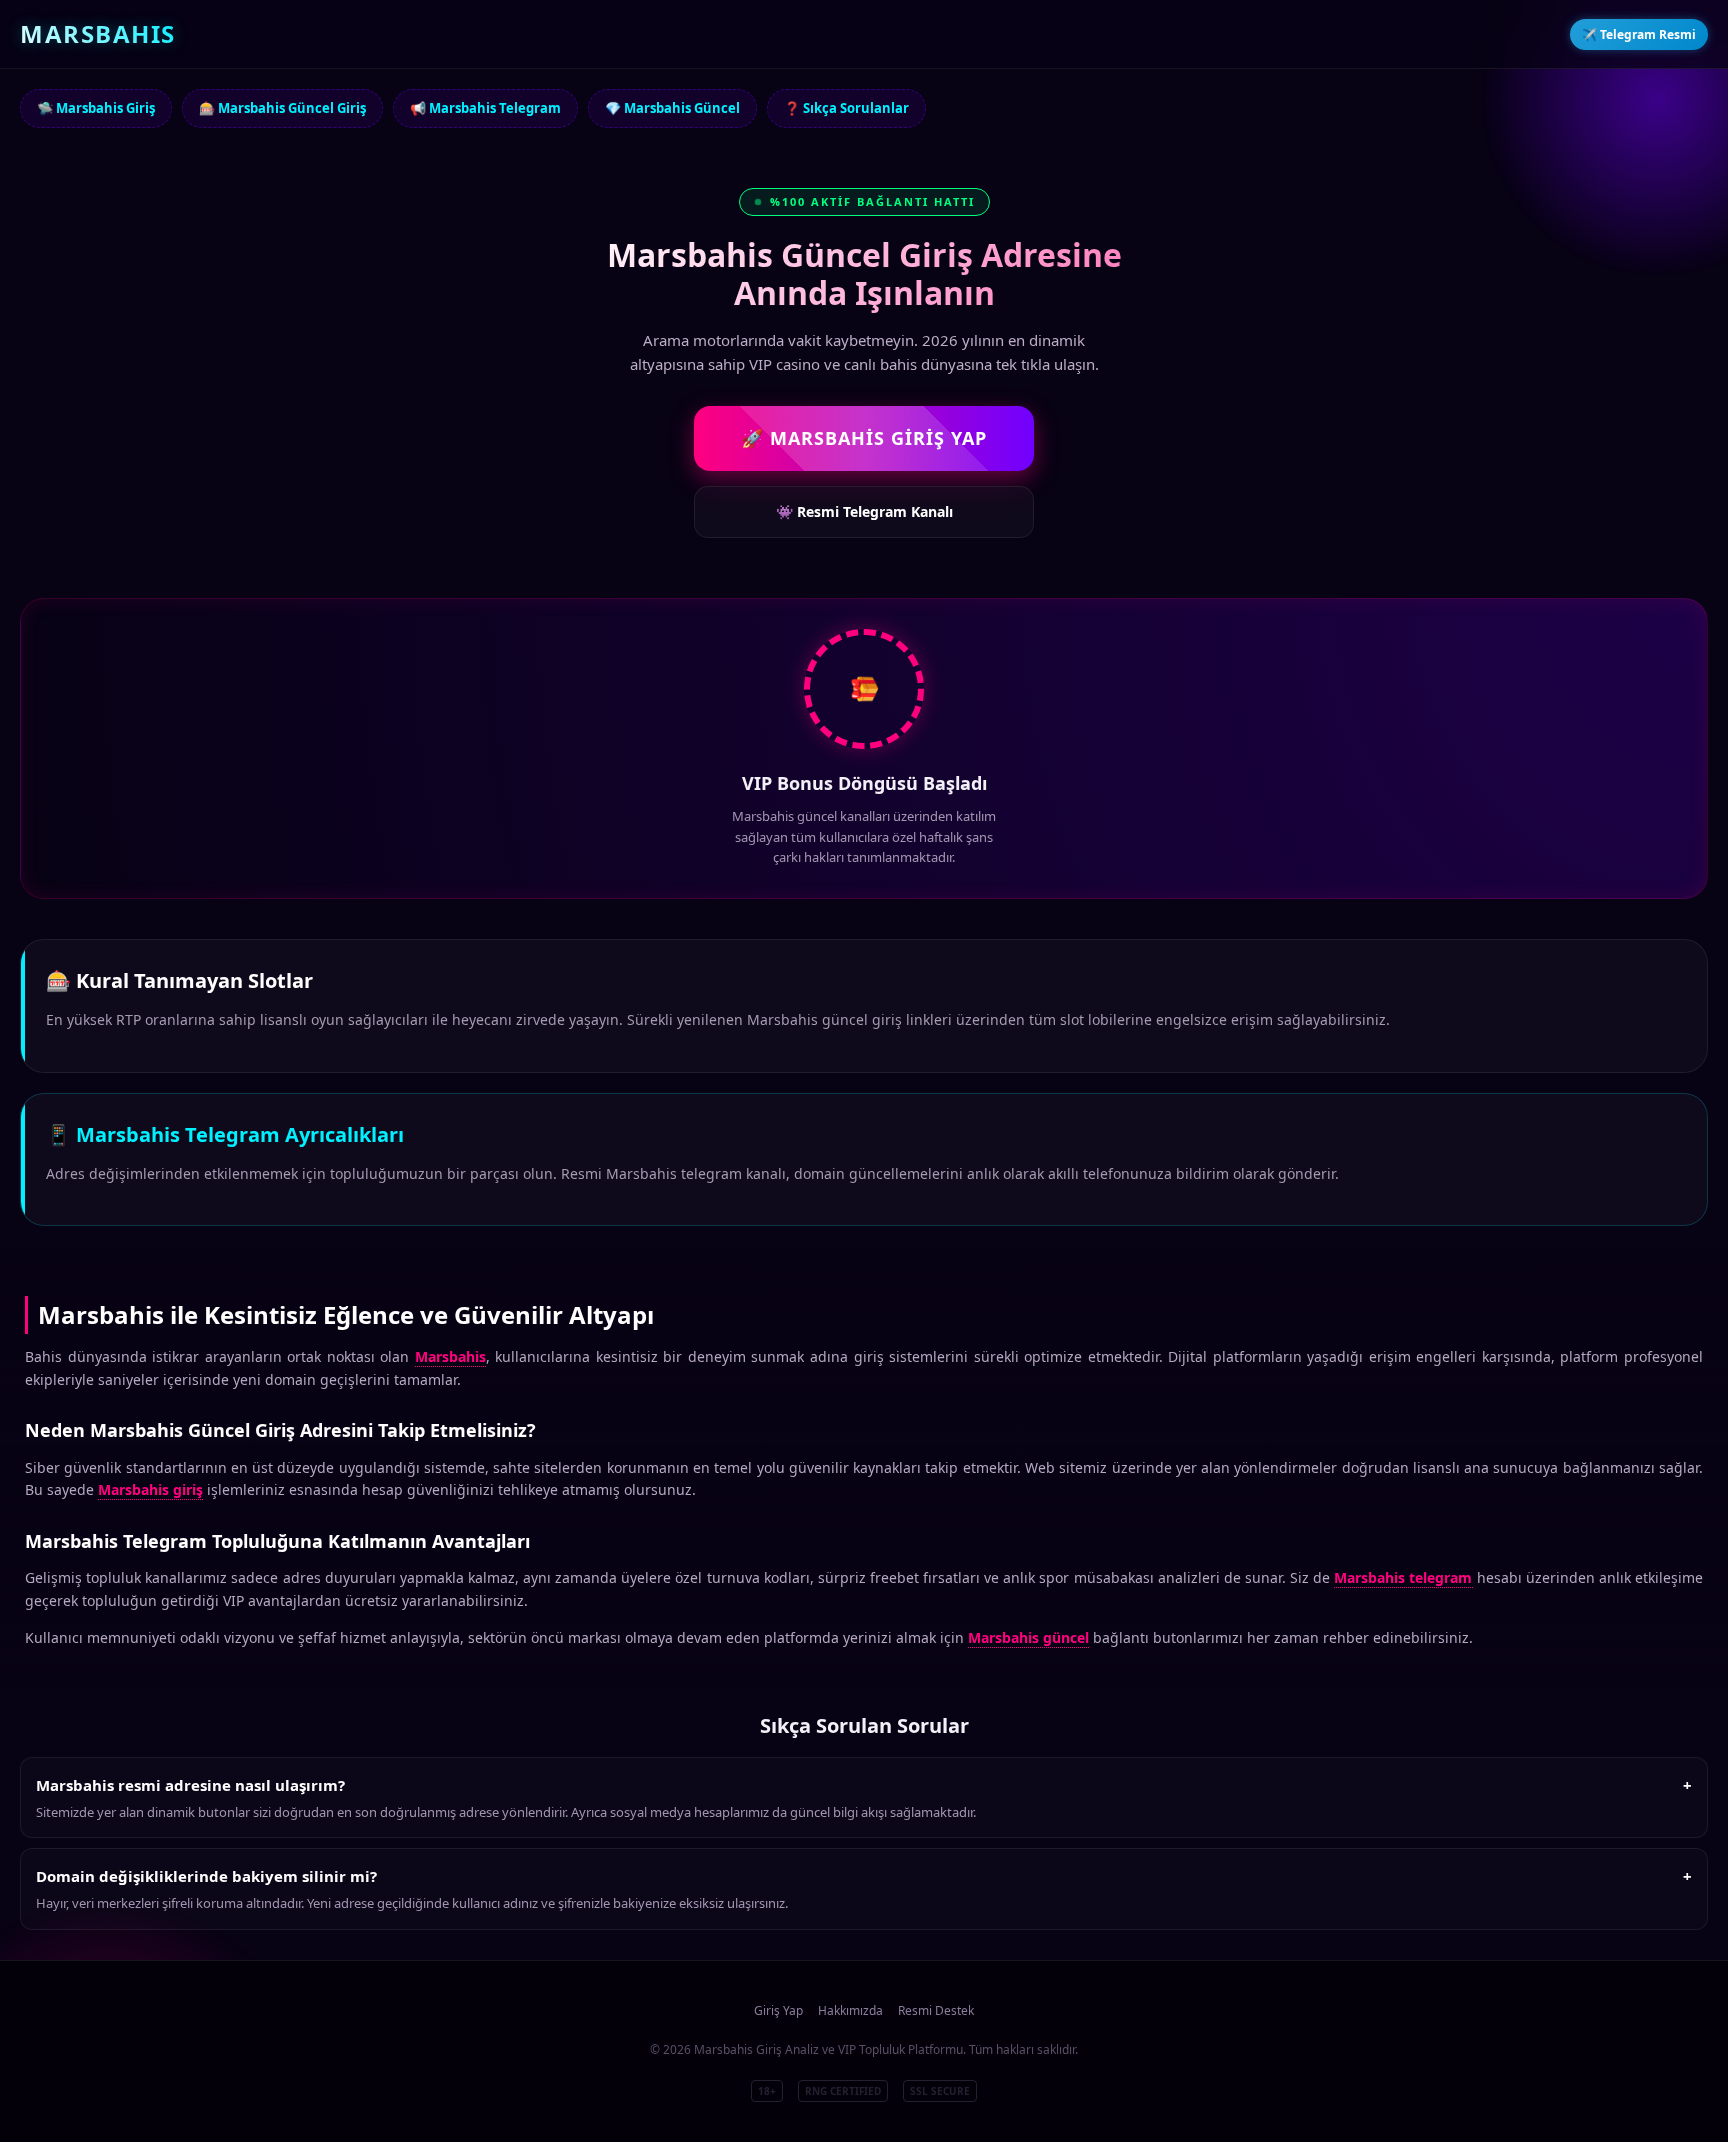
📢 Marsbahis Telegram (485, 108)
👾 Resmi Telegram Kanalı (864, 511)
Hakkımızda (850, 2010)
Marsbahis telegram (1403, 1577)
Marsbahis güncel (1028, 1637)
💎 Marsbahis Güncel (672, 108)
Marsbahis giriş (150, 1489)
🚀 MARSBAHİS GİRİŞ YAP (864, 438)
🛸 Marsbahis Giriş (96, 108)
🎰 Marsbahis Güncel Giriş (282, 108)
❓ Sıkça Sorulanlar (846, 108)
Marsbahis (450, 1356)
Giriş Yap (778, 2010)
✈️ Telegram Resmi (1639, 34)
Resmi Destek (936, 2010)
